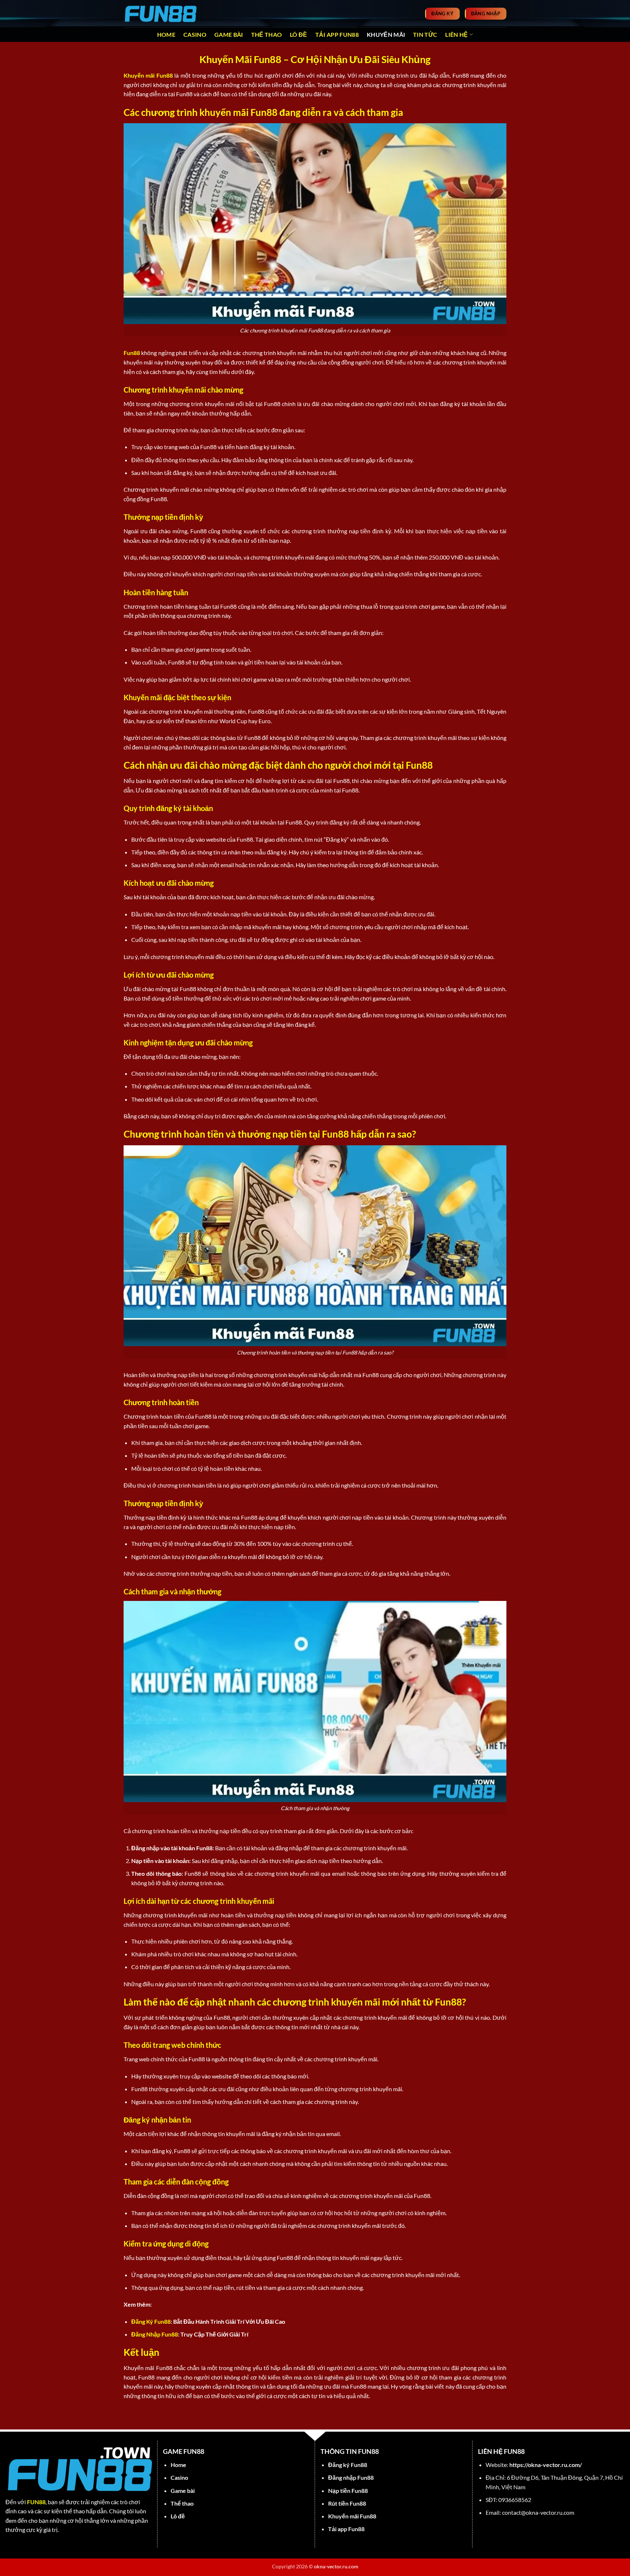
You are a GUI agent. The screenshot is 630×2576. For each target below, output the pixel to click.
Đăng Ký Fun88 (151, 2321)
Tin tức (425, 34)
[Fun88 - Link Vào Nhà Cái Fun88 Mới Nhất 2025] (160, 13)
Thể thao (267, 34)
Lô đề (299, 34)
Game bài (229, 34)
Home (166, 34)
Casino (195, 34)
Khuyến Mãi (386, 34)
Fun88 (132, 353)
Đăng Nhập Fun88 (155, 2334)
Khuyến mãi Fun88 (148, 75)
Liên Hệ (456, 34)
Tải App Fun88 (337, 34)
